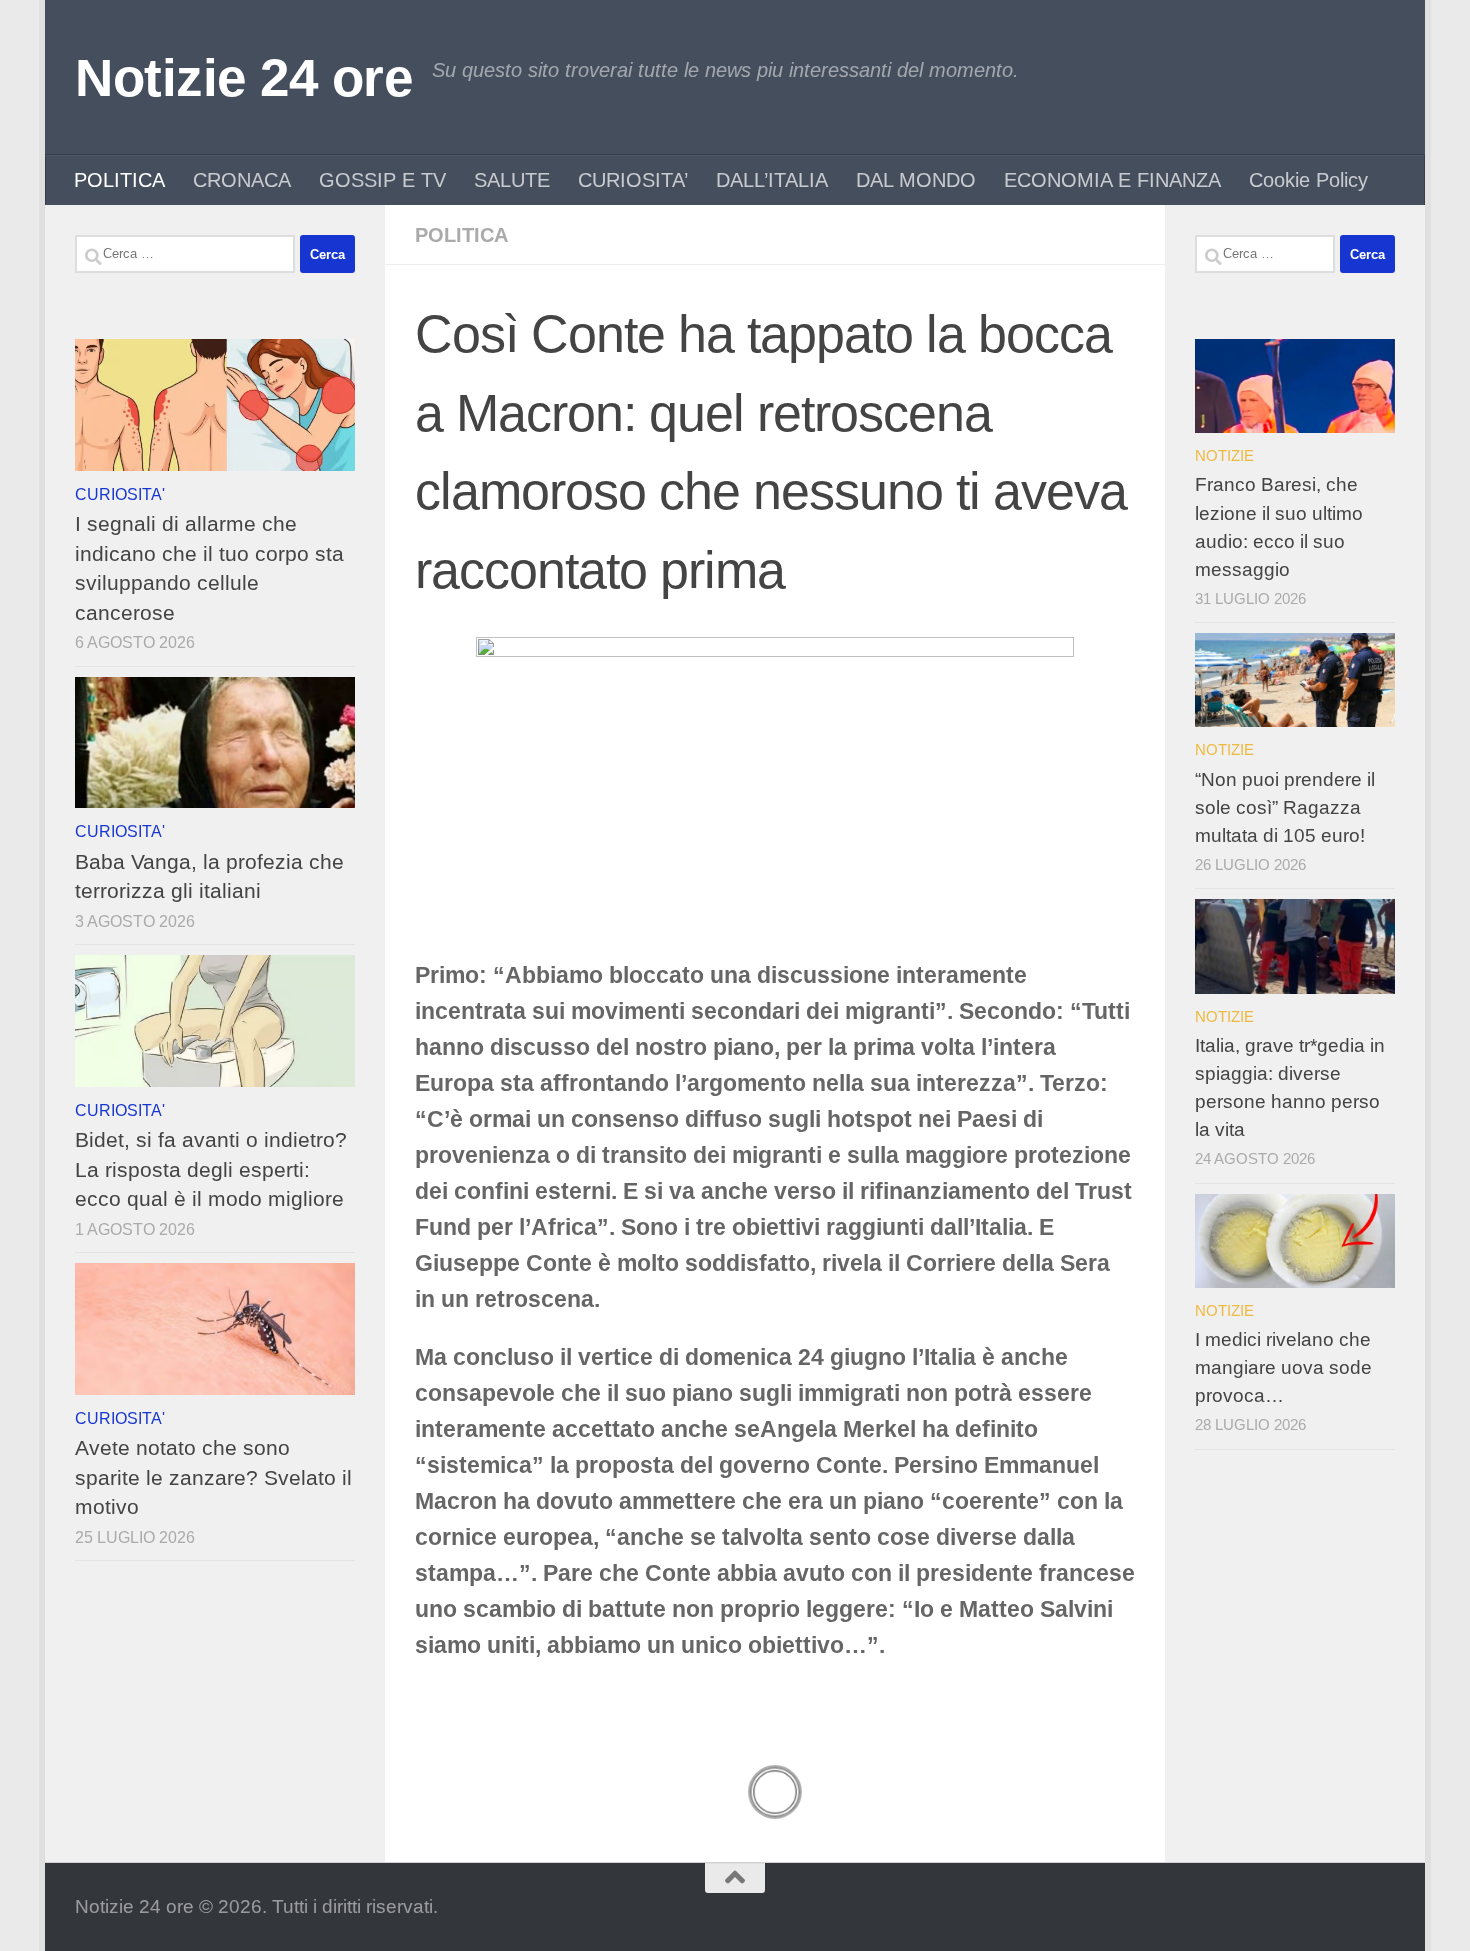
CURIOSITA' (120, 494)
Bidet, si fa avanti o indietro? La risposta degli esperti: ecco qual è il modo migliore (211, 1169)
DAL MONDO (916, 180)
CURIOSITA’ (633, 180)
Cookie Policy (1308, 180)
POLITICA (119, 180)
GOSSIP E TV (382, 180)
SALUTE (512, 180)
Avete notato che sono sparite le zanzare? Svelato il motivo (213, 1477)
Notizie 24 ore (243, 77)
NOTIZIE (1224, 455)
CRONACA (242, 180)
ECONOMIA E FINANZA (1112, 180)
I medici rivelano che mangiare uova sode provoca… (1283, 1367)
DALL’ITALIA (772, 180)
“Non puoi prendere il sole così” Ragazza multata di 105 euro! (1285, 807)
